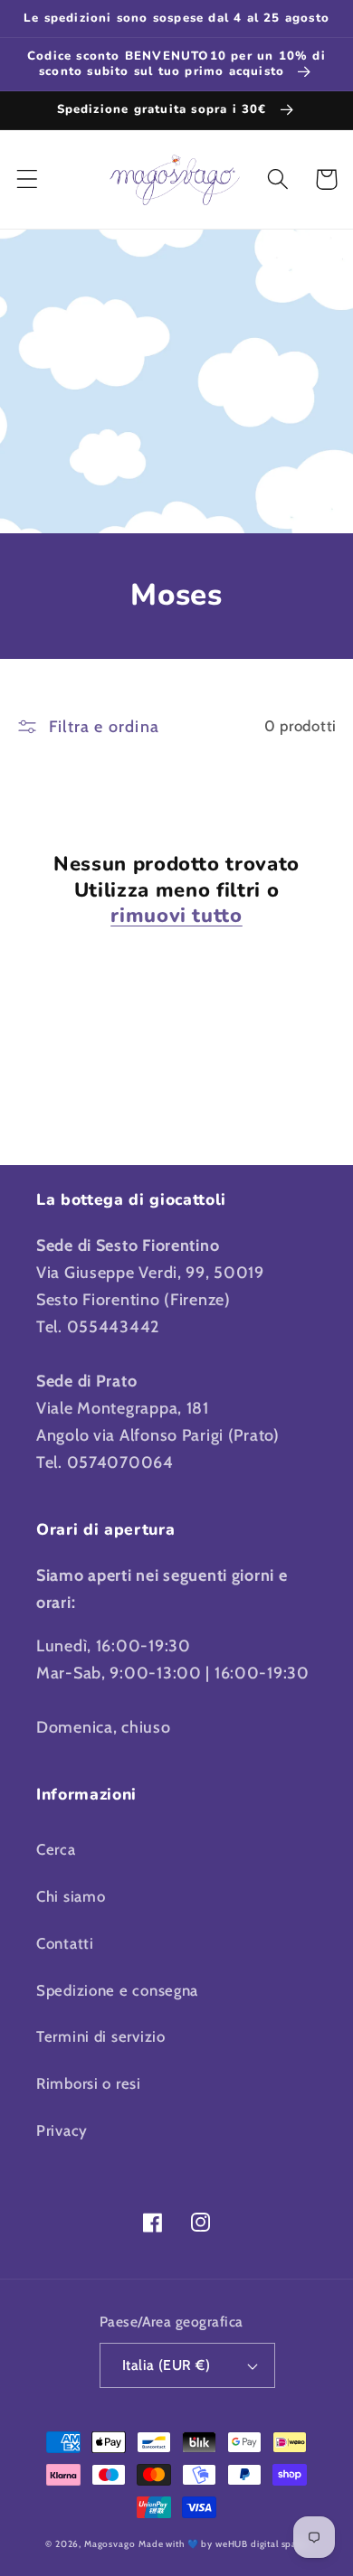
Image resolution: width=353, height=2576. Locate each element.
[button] (28, 179)
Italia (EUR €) (167, 2365)
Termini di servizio (101, 2036)
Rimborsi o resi (89, 2083)
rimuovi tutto (176, 916)
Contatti (65, 1943)
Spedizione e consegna (117, 1990)
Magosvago (110, 2544)
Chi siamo (71, 1896)
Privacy (62, 2130)
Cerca (56, 1849)
